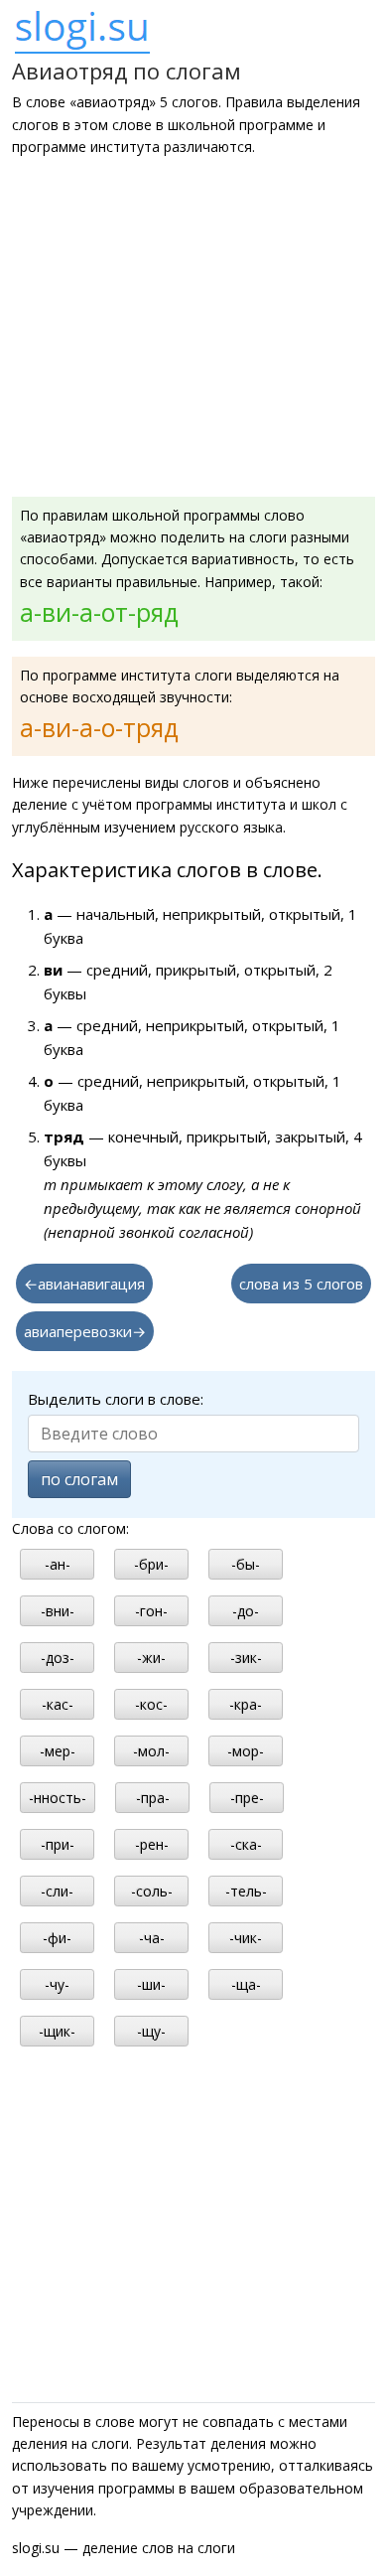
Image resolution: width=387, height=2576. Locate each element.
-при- (58, 1844)
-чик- (246, 1938)
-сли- (57, 1891)
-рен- (152, 1844)
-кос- (151, 1704)
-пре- (247, 1798)
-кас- (58, 1704)
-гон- (151, 1611)
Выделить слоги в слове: (116, 1399)
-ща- (246, 1984)
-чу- (57, 1984)
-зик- (246, 1658)
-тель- (246, 1891)
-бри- (151, 1564)
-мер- (58, 1751)
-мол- (151, 1751)
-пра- (153, 1798)
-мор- (246, 1751)
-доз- (58, 1658)
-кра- (246, 1704)
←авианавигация (84, 1284)
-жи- (151, 1658)
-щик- (57, 2031)
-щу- (151, 2031)
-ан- (58, 1564)
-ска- (246, 1844)
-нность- (58, 1798)
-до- (246, 1611)
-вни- (58, 1611)
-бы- (246, 1564)
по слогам (79, 1479)
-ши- (151, 1984)
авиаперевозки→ (85, 1331)
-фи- (57, 1938)
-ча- (152, 1938)
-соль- (152, 1891)
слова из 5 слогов (301, 1284)
